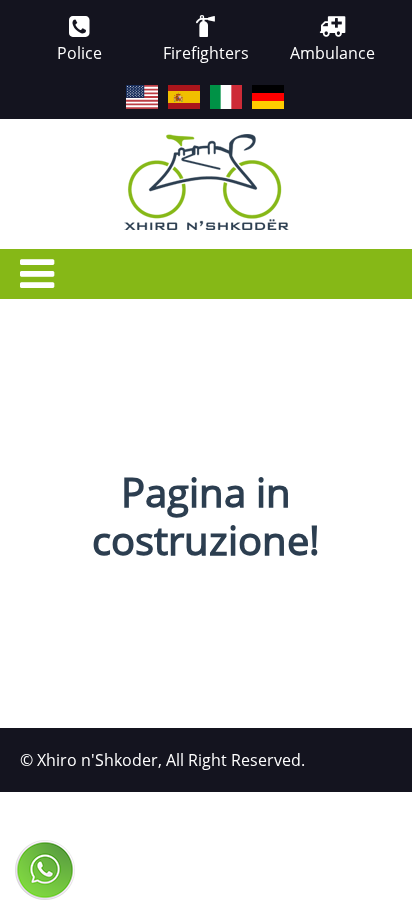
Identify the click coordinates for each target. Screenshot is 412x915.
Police (79, 53)
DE (253, 86)
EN (127, 86)
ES (169, 86)
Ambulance (332, 53)
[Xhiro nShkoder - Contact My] (45, 870)
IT (210, 86)
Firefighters (206, 53)
